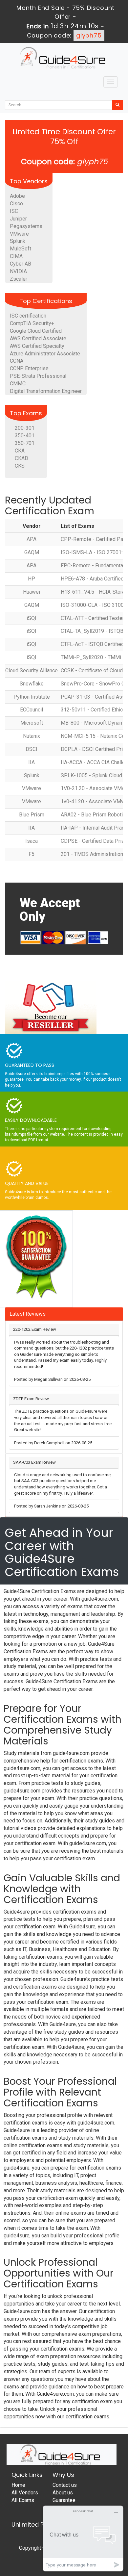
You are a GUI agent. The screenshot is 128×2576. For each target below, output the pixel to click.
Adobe (17, 196)
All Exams (23, 2500)
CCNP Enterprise (29, 368)
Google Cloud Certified (36, 331)
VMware (19, 234)
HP (32, 579)
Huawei (32, 592)
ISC (14, 211)
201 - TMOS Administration (92, 854)
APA (32, 539)
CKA (20, 451)
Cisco (16, 204)
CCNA (17, 361)
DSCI (32, 749)
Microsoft (32, 723)
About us (63, 2493)
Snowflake (32, 684)
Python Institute (32, 697)
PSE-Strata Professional (38, 376)
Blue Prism (32, 815)
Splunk (18, 241)
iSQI (32, 618)
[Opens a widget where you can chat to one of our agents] (83, 2538)
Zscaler (19, 279)
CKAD (21, 458)
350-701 (25, 443)
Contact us (65, 2485)
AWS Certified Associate (38, 338)
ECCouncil (32, 710)
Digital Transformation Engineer (46, 391)
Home (18, 2485)
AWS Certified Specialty (37, 346)
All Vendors (25, 2493)
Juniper (18, 219)
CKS (20, 466)
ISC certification (28, 316)
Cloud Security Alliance (32, 670)
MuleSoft (21, 249)
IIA (32, 762)
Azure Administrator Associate (45, 354)
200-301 (25, 428)
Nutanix (32, 736)
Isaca (32, 841)
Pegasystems (26, 226)
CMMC (18, 384)
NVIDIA (18, 271)
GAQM (32, 552)
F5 (32, 854)
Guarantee (64, 2500)
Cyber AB (21, 264)
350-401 (25, 436)
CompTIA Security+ (32, 323)
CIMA (16, 256)
